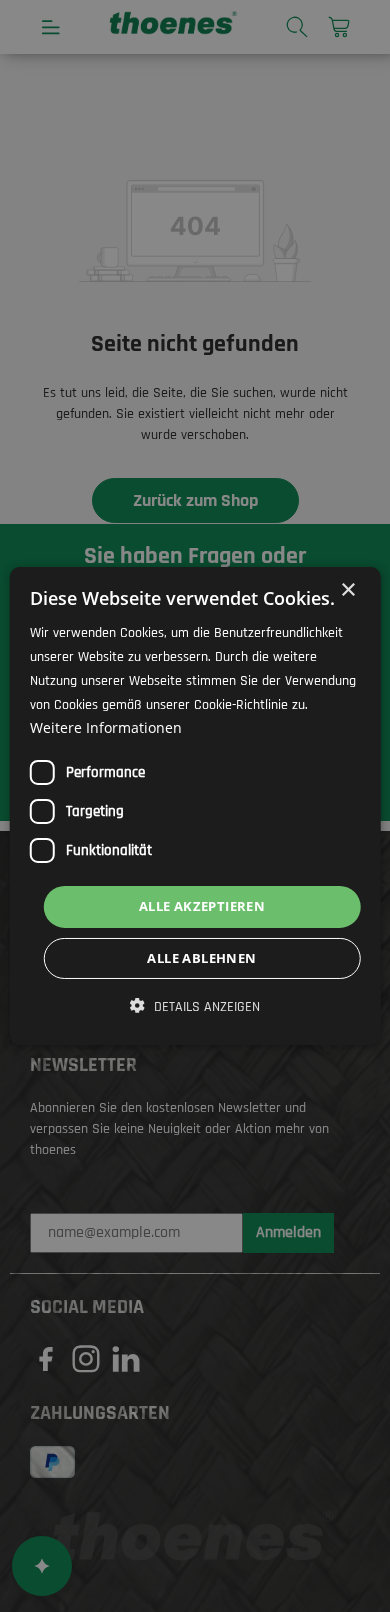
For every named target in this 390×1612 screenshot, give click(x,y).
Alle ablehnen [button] (201, 958)
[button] (195, 1007)
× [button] (347, 590)
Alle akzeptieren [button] (202, 906)
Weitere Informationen (106, 727)
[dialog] (195, 806)
